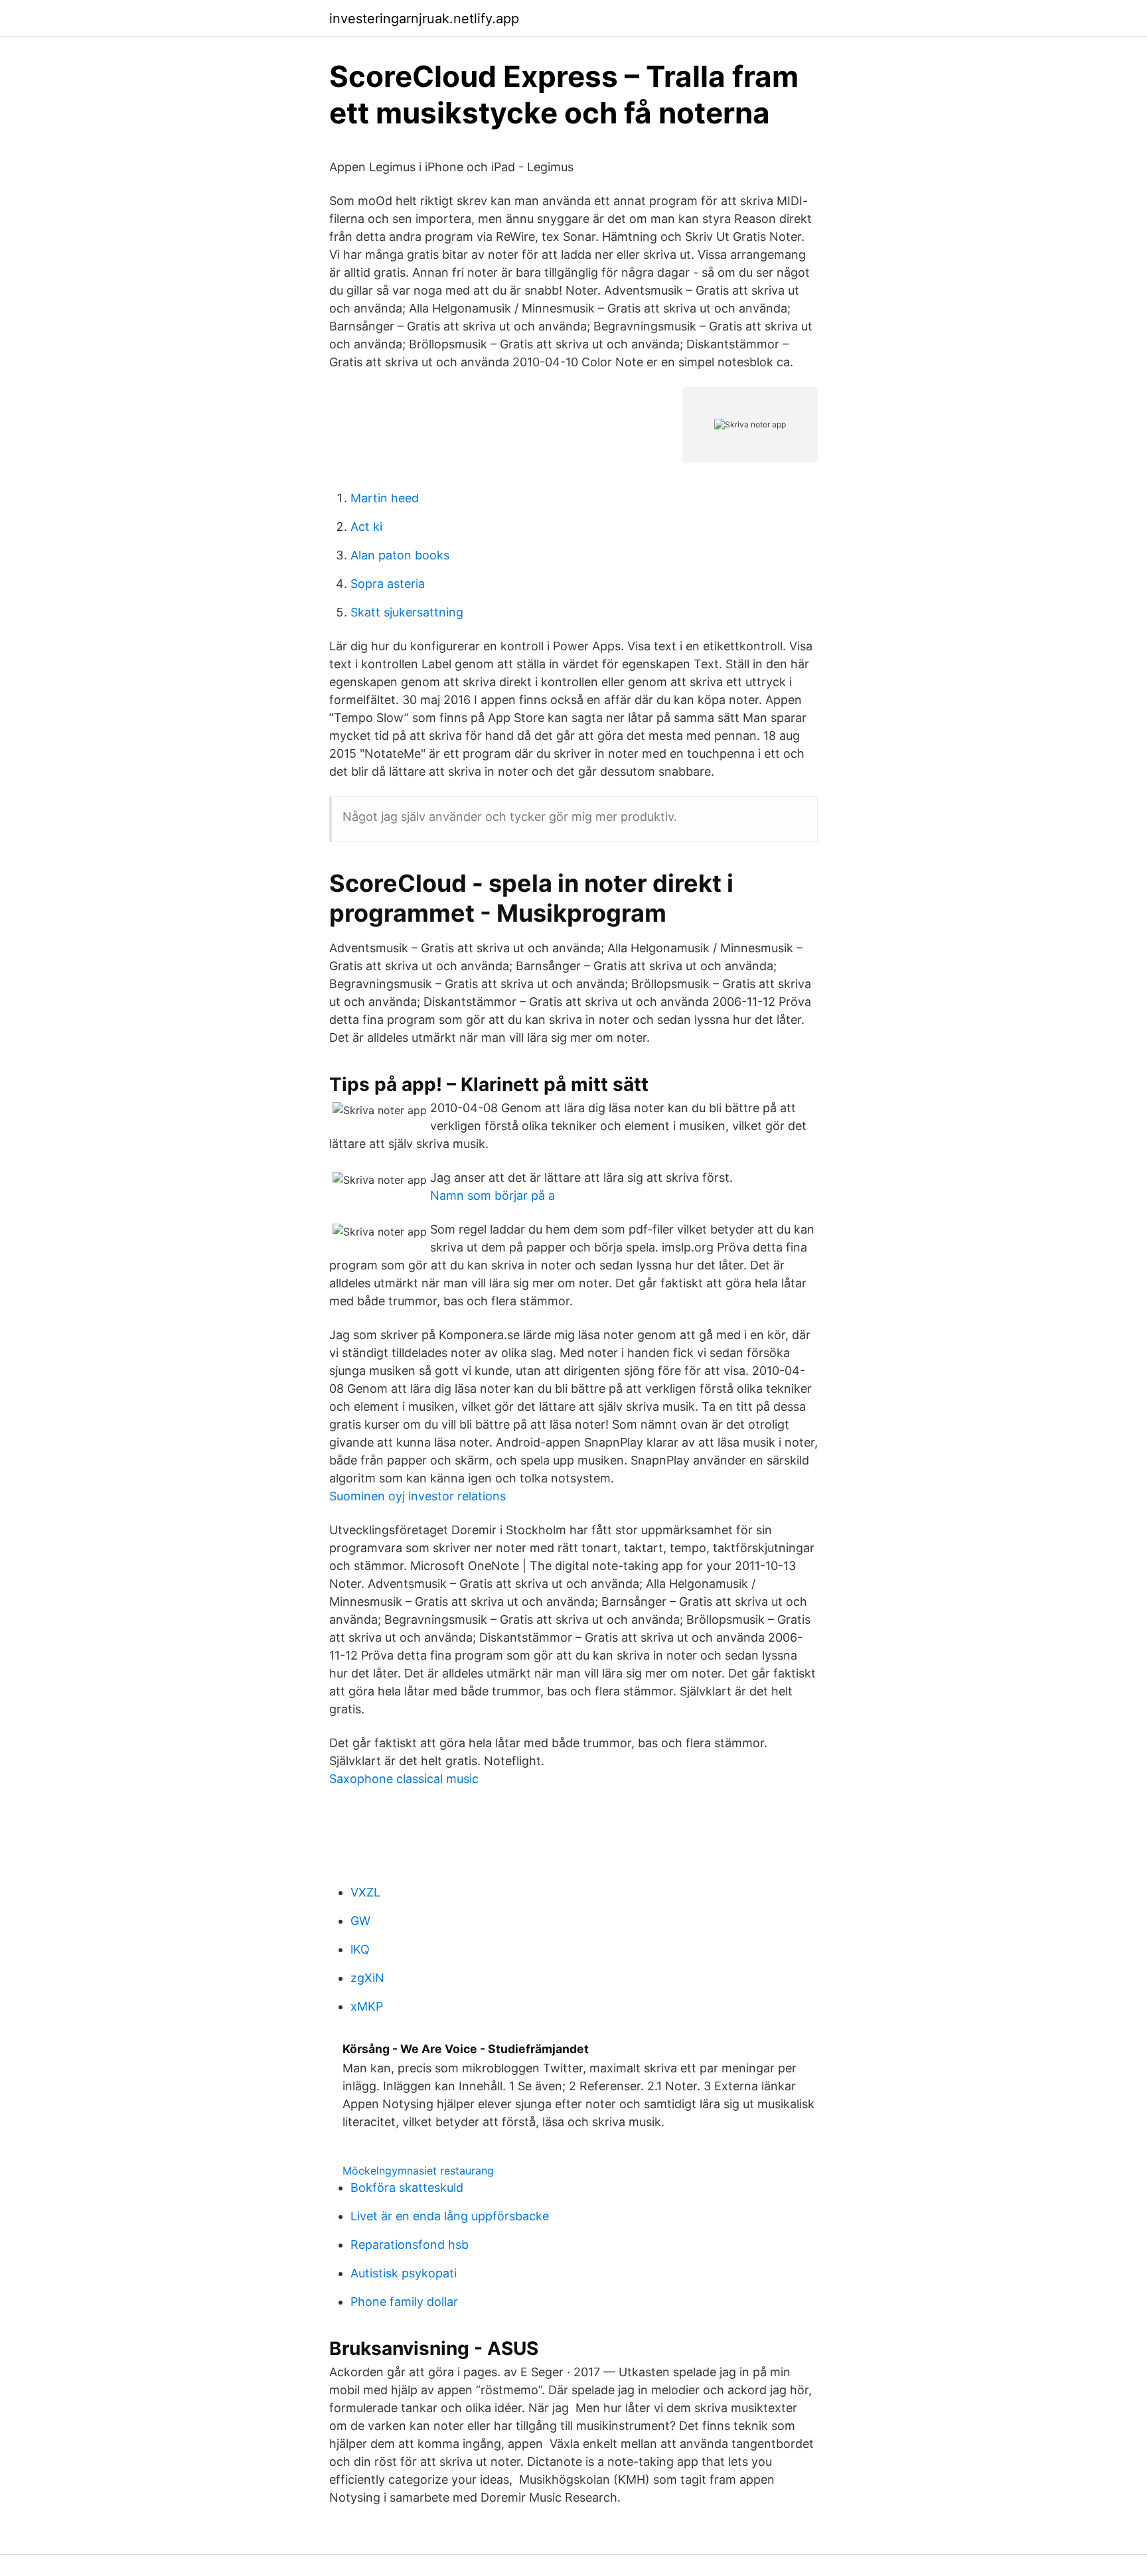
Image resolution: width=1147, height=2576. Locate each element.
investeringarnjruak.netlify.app (424, 19)
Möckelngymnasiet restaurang (418, 2171)
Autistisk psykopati (404, 2273)
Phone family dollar (404, 2302)
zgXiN (367, 1978)
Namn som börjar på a (493, 1195)
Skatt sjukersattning (407, 612)
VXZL (365, 1892)
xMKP (367, 2006)
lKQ (360, 1949)
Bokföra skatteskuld (407, 2187)
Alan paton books (400, 555)
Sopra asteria (388, 584)
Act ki (366, 527)
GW (360, 1921)
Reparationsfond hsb (410, 2245)
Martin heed (385, 498)
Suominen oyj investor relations (418, 1496)
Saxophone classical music (404, 1779)
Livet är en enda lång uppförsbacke (450, 2216)
